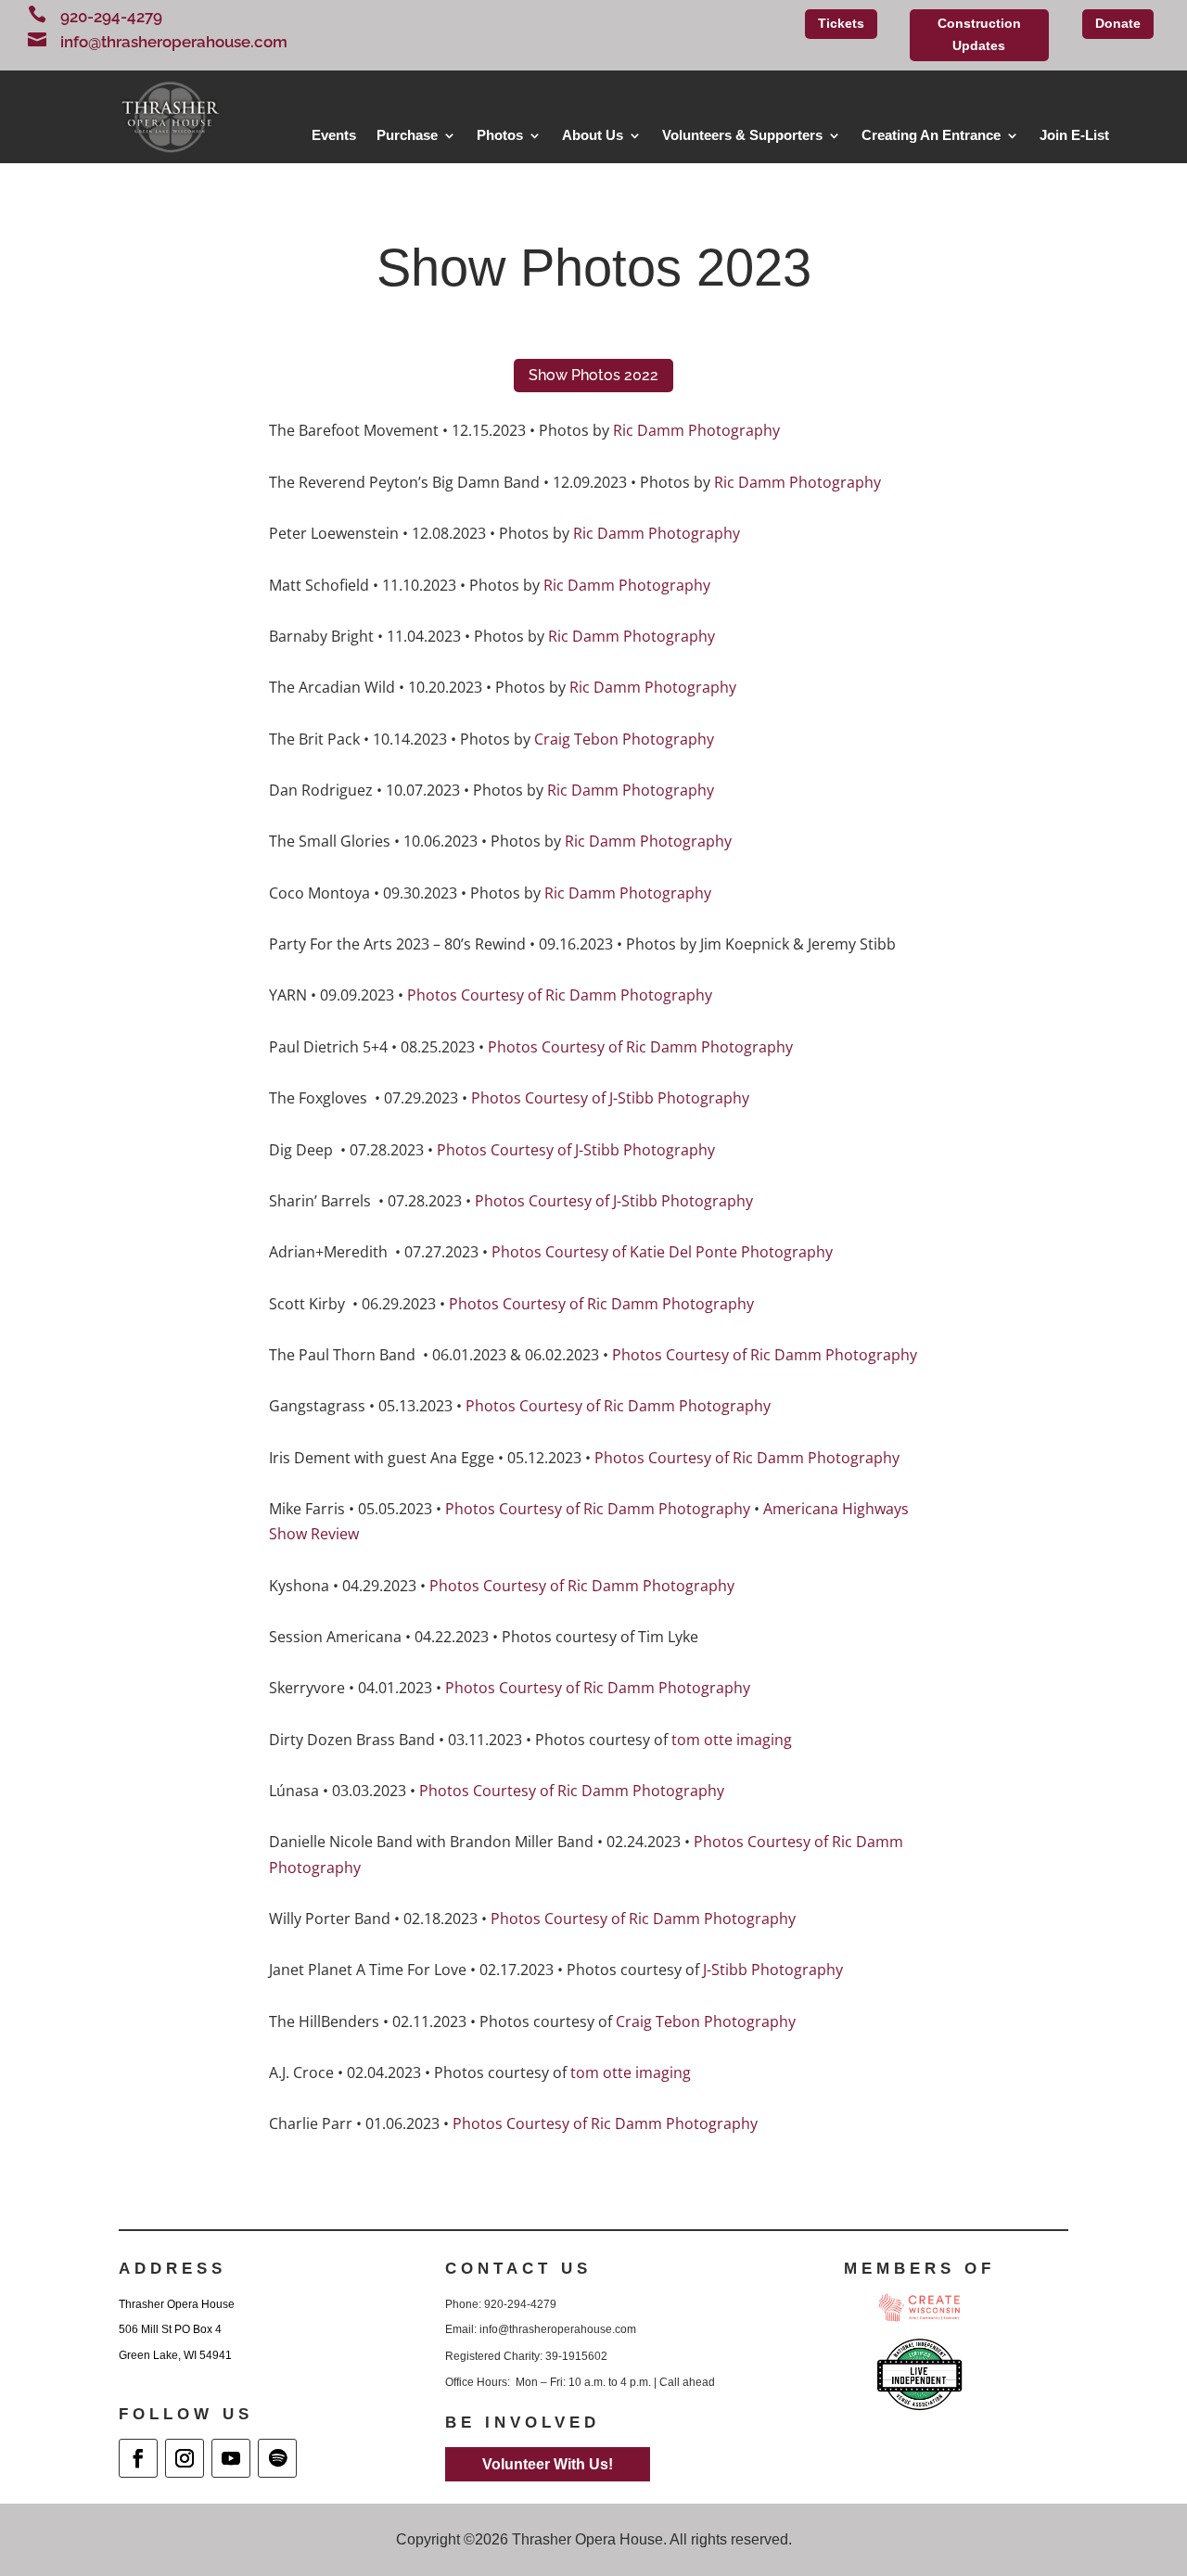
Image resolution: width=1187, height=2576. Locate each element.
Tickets (841, 23)
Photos (500, 136)
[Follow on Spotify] (277, 2458)
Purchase (407, 136)
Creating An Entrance (931, 136)
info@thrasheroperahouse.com (174, 42)
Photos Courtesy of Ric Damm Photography (560, 995)
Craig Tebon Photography (624, 739)
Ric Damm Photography (696, 430)
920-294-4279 (111, 17)
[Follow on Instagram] (185, 2458)
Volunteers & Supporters (742, 136)
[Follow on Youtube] (231, 2458)
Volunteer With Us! (548, 2464)
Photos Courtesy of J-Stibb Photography (610, 1098)
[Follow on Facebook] (138, 2458)
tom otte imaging (732, 1740)
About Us (593, 136)
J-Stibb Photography (773, 1970)
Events (334, 136)
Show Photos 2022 (593, 375)
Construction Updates (979, 34)
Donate (1118, 23)
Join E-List (1074, 136)
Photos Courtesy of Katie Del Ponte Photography (662, 1252)
